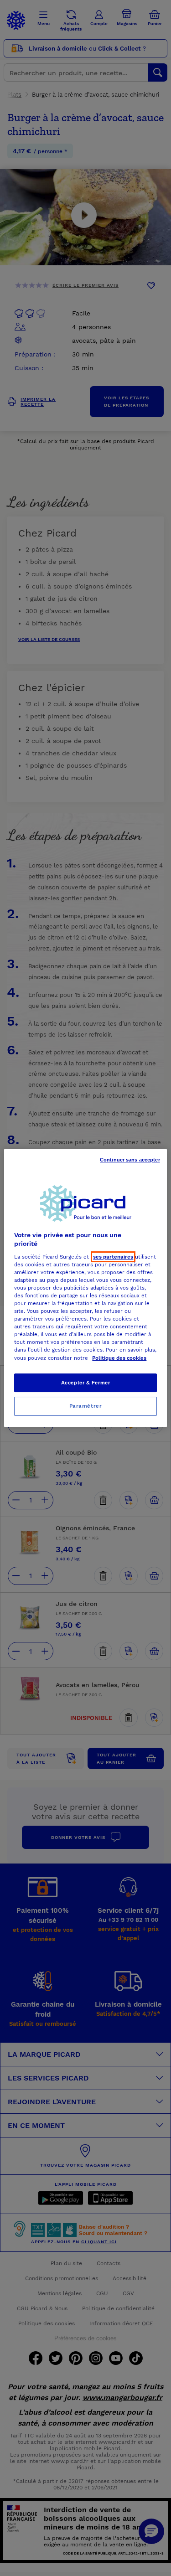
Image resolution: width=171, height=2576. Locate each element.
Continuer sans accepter (130, 1160)
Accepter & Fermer (86, 1383)
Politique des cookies (119, 1358)
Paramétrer (86, 1406)
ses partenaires (113, 1257)
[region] (85, 1288)
